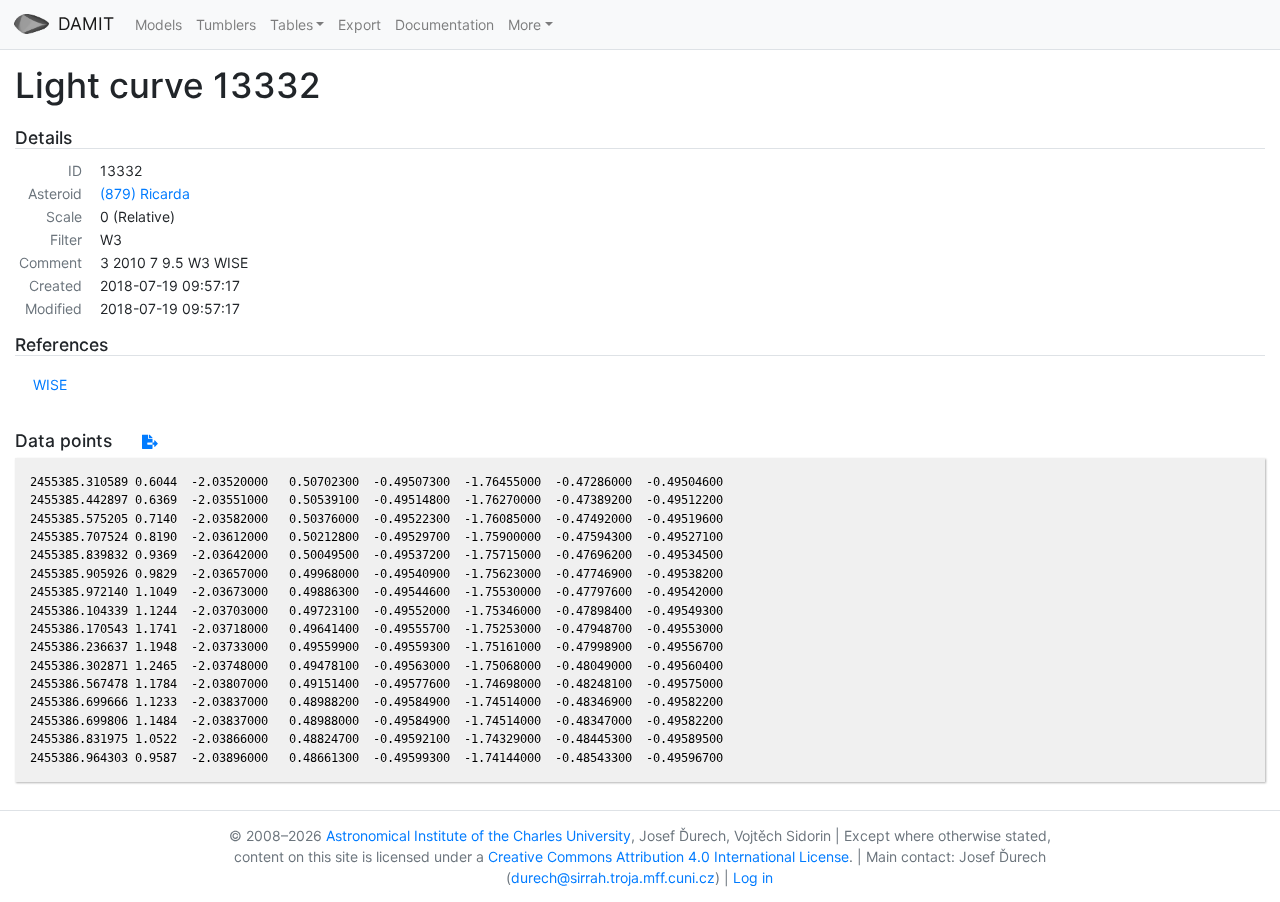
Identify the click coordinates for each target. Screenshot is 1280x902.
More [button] (524, 24)
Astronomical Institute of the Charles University (478, 835)
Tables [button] (291, 24)
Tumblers (226, 24)
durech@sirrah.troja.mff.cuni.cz (613, 877)
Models (158, 24)
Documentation (444, 24)
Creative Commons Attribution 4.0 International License (668, 856)
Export (359, 24)
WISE (50, 384)
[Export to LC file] (149, 441)
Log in (753, 877)
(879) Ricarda (145, 193)
